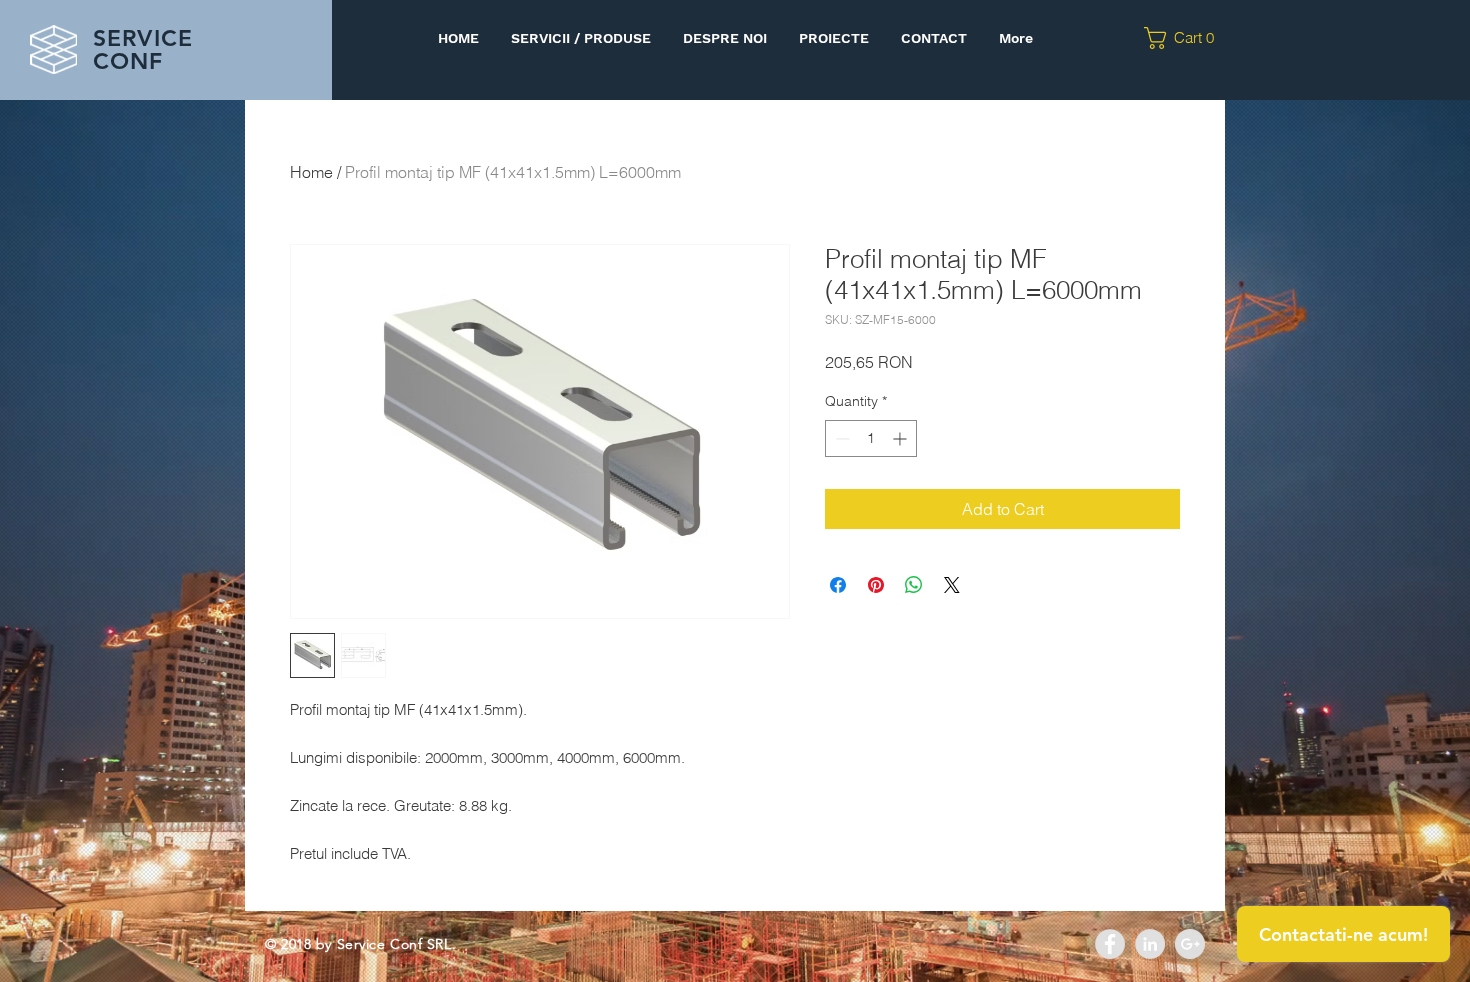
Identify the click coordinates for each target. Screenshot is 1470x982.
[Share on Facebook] (838, 585)
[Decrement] (840, 438)
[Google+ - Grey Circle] (1190, 944)
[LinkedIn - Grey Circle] (1150, 944)
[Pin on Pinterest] (876, 585)
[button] (1185, 38)
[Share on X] (952, 585)
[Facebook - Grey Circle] (1110, 944)
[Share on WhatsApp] (914, 585)
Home (311, 172)
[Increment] (901, 438)
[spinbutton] (871, 438)
